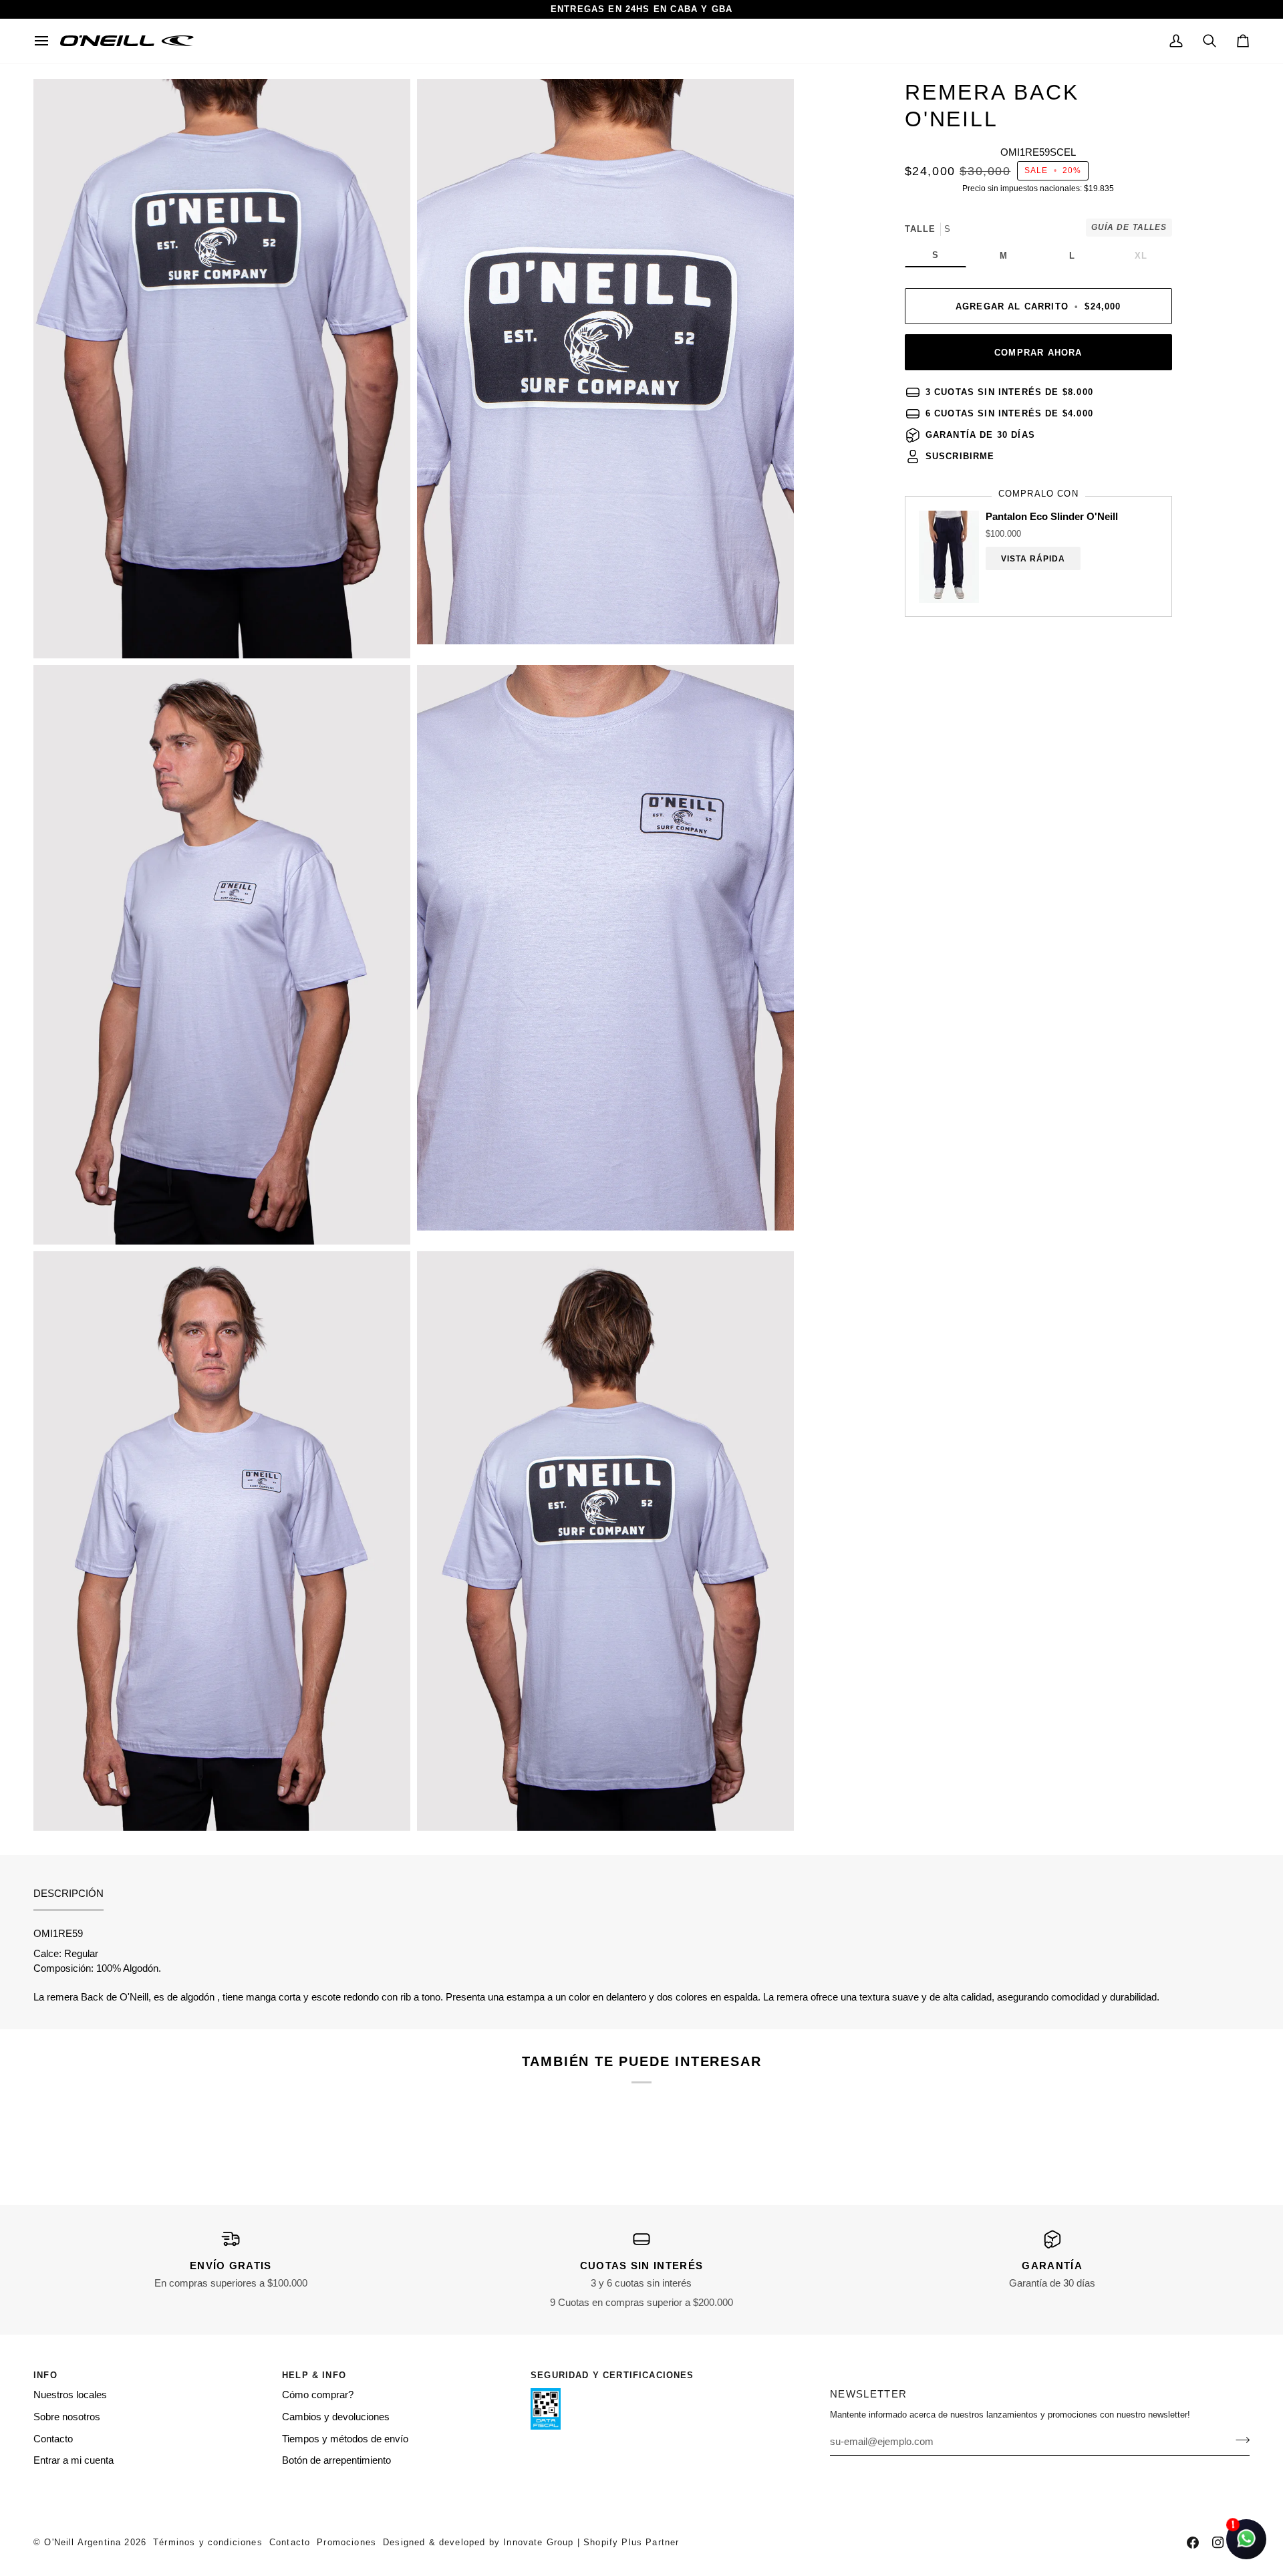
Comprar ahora (1038, 353)
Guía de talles (1129, 227)
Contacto (53, 2439)
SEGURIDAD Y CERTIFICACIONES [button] (612, 2375)
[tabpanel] (641, 1966)
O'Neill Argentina (83, 2542)
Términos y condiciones (208, 2542)
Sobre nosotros (67, 2417)
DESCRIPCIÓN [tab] (68, 1894)
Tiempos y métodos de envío (345, 2439)
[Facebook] (1193, 2543)
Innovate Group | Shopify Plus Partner (591, 2542)
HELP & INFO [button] (314, 2375)
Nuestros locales (70, 2395)
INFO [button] (45, 2375)
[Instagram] (1218, 2543)
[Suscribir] (1239, 2440)
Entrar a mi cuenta (74, 2460)
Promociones (346, 2542)
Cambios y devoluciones (336, 2417)
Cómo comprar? (318, 2395)
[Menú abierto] (47, 41)
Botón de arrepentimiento (336, 2460)
